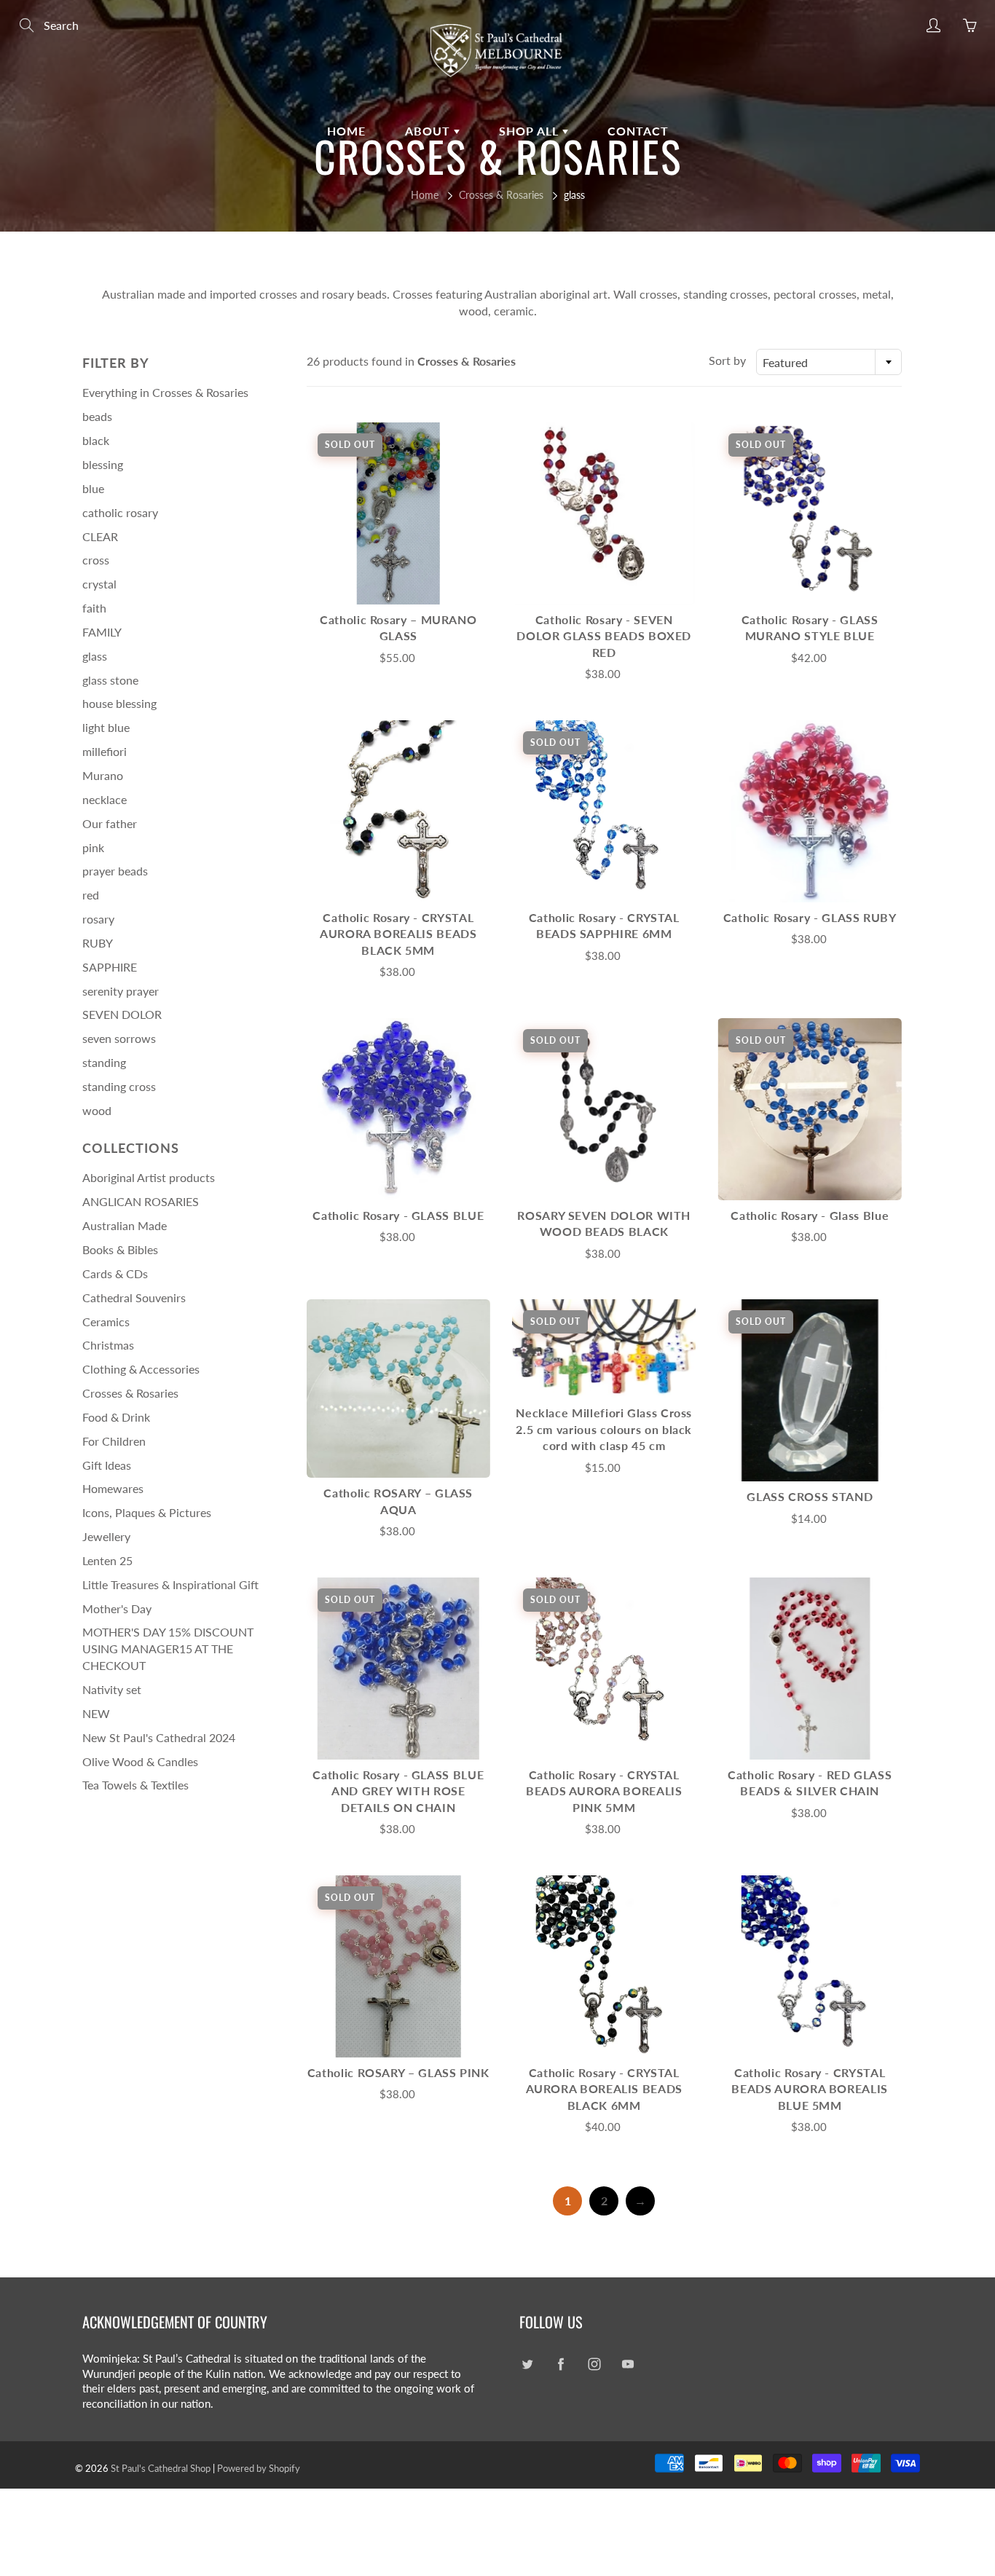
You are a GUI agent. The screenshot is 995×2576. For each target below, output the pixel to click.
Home (346, 131)
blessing (103, 464)
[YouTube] (628, 2364)
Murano (103, 775)
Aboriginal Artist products (149, 1177)
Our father (110, 823)
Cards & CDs (115, 1273)
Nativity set (112, 1689)
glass (95, 656)
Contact (638, 131)
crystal (99, 584)
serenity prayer (121, 991)
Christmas (108, 1345)
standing (104, 1062)
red (91, 895)
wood (97, 1110)
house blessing (119, 703)
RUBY (98, 943)
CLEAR (100, 536)
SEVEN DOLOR (122, 1014)
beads (97, 416)
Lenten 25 (107, 1560)
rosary (98, 919)
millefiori (105, 751)
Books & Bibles (120, 1249)
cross (96, 560)
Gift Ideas (107, 1465)
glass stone (110, 680)
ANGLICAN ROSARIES (141, 1201)
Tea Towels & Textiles (135, 1785)
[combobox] (829, 362)
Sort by (727, 360)
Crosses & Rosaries (501, 195)
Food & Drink (116, 1417)
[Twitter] (527, 2364)
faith (94, 608)
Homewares (113, 1488)
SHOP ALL (531, 131)
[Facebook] (561, 2364)
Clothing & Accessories (141, 1369)
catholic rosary (120, 512)
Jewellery (106, 1536)
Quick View (398, 513)
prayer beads (115, 871)
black (96, 440)
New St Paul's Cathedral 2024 (159, 1737)
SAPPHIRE (110, 967)
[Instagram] (594, 2364)
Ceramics (106, 1322)
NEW (96, 1713)
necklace (105, 799)
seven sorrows (119, 1038)
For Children (114, 1441)
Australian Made (125, 1225)
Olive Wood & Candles (140, 1761)
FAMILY (102, 632)
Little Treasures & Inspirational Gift (170, 1584)
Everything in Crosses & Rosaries (165, 392)
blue (93, 488)
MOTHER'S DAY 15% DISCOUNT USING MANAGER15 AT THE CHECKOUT (168, 1649)
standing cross (119, 1086)
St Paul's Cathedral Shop (161, 2468)
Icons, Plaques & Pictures (147, 1512)
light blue (106, 727)
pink (93, 847)
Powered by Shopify (259, 2468)
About (429, 131)
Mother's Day (117, 1608)
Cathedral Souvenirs (134, 1297)
